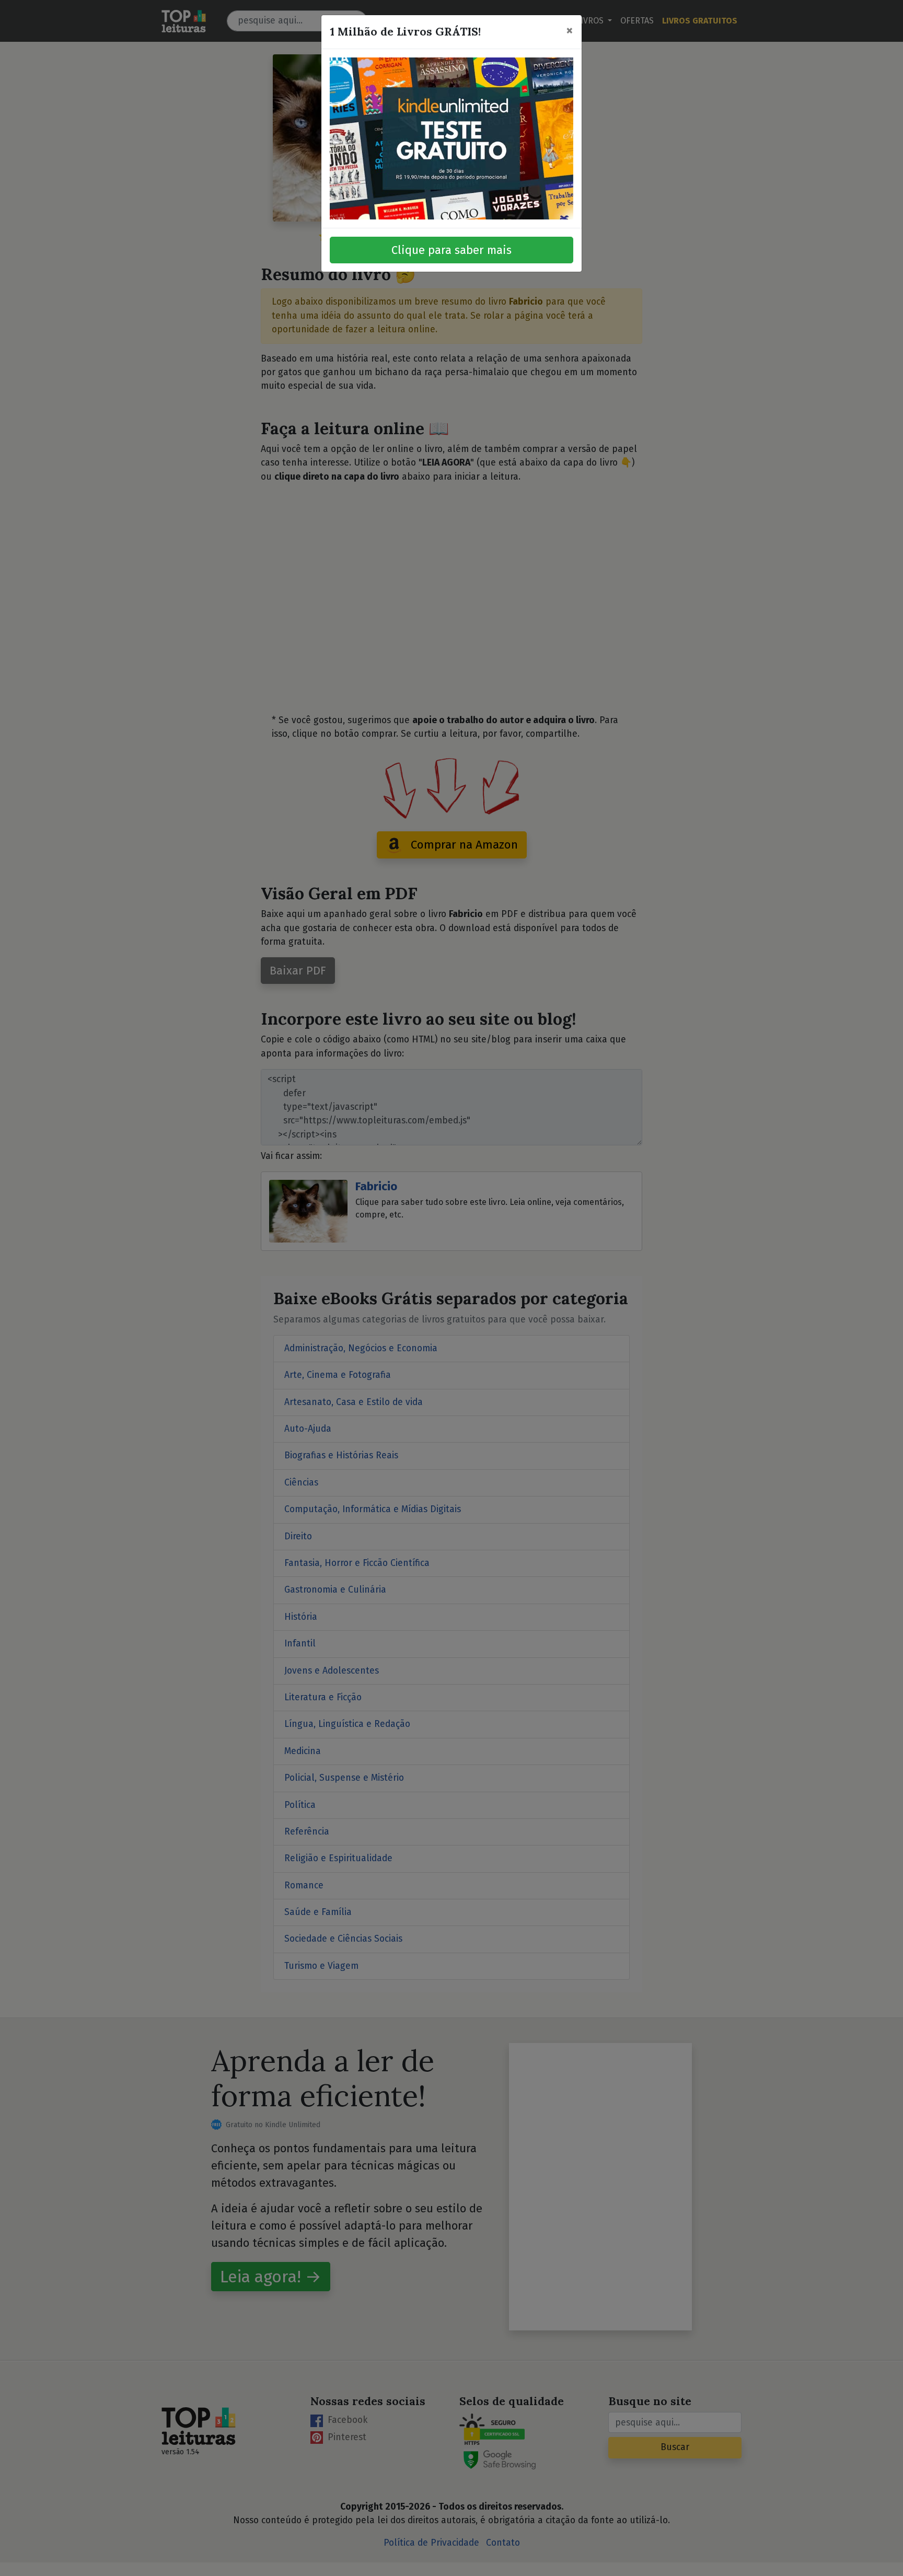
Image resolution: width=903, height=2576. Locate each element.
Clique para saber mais (451, 250)
